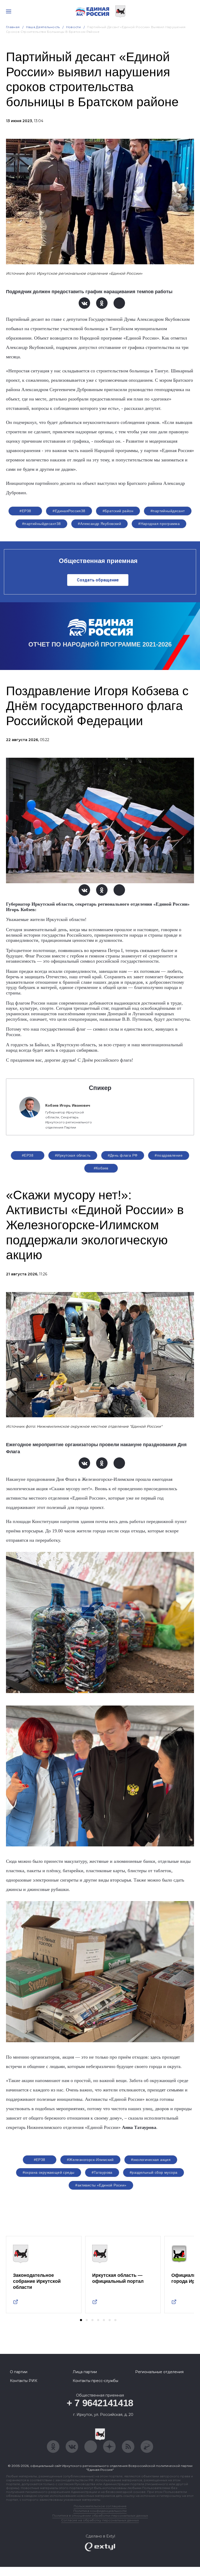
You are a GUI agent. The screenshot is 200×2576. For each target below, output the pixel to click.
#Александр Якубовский (99, 524)
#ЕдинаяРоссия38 (69, 511)
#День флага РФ (123, 1155)
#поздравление (168, 1155)
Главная (13, 27)
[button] (81, 2320)
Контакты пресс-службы (95, 2381)
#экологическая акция (151, 2160)
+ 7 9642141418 (100, 2403)
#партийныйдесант (168, 511)
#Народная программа (159, 524)
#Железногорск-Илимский (90, 2160)
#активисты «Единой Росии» (101, 2185)
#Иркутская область (73, 1155)
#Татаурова (102, 2172)
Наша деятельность (43, 27)
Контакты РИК (24, 2381)
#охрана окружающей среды (49, 2172)
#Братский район (118, 511)
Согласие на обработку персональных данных (100, 2520)
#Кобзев (101, 1168)
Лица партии (85, 2372)
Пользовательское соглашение (100, 2506)
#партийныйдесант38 (42, 524)
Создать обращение (98, 580)
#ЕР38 (25, 511)
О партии (19, 2372)
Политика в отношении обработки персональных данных (100, 2515)
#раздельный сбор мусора (154, 2172)
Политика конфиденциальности (100, 2511)
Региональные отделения (159, 2372)
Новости (74, 27)
